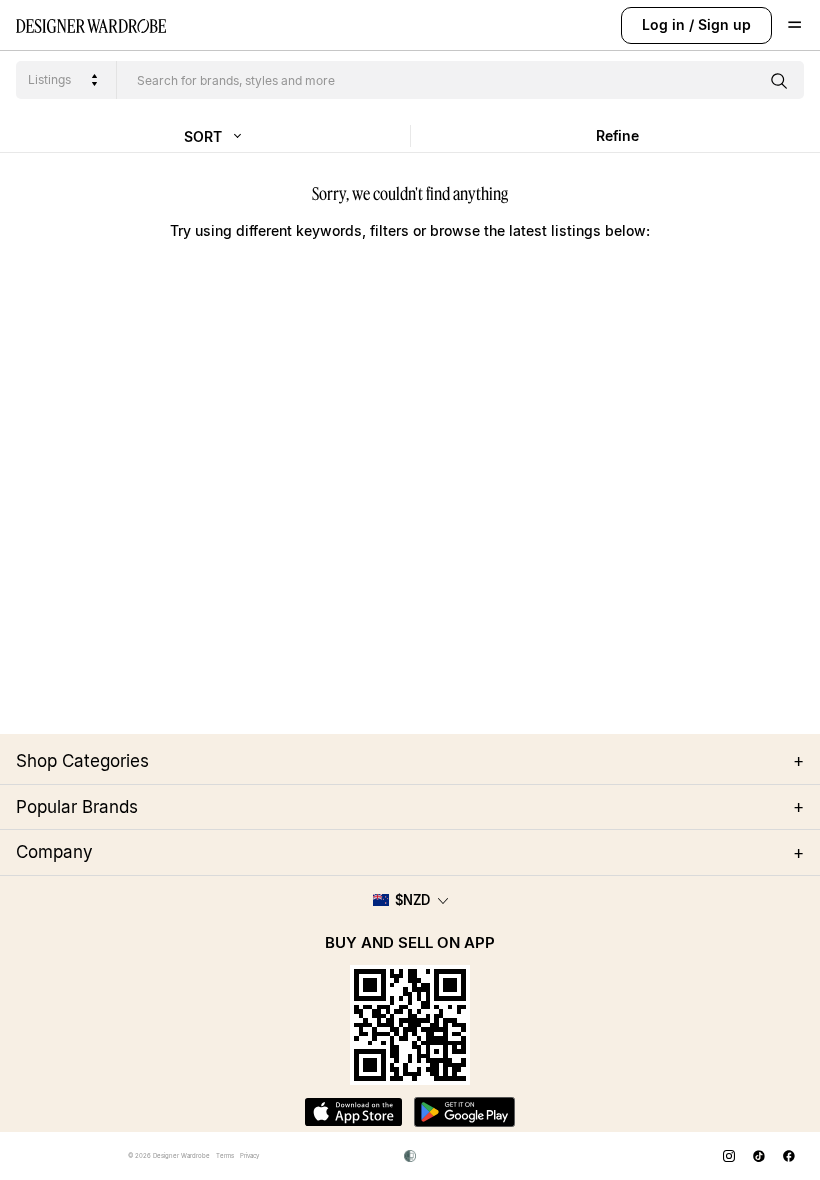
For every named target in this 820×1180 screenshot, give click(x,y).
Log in (663, 24)
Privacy (249, 1155)
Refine (617, 135)
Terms (225, 1155)
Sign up (724, 24)
